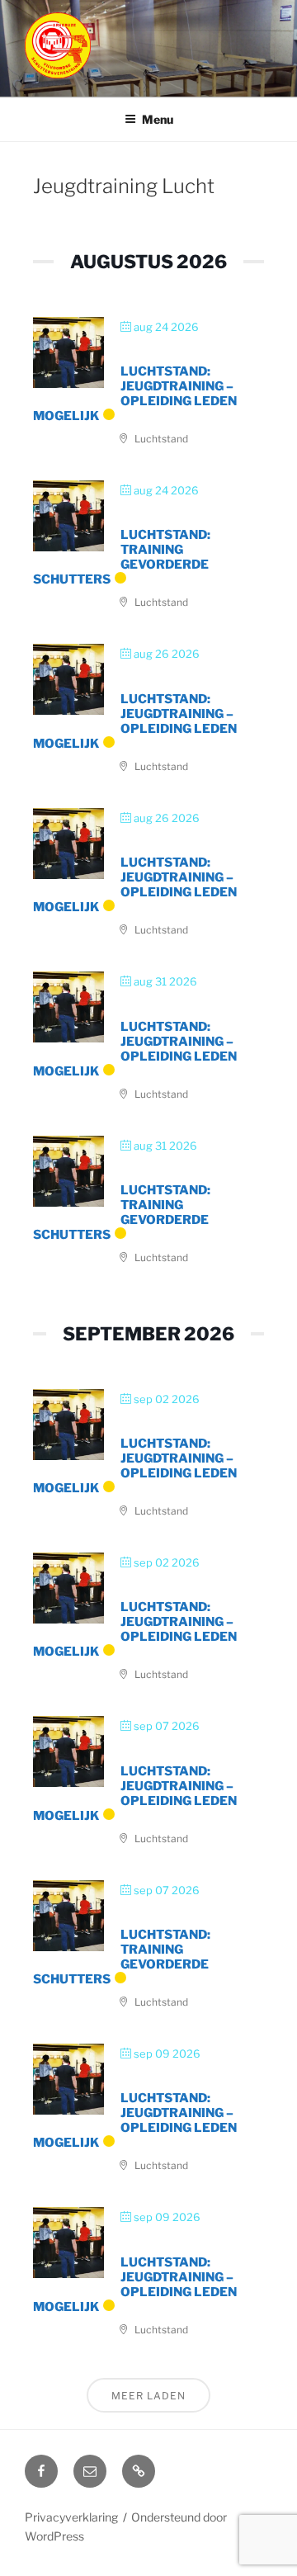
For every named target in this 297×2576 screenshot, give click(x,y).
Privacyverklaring (71, 2517)
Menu (158, 119)
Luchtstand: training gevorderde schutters (122, 557)
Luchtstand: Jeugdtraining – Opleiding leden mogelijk (135, 394)
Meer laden (148, 2396)
